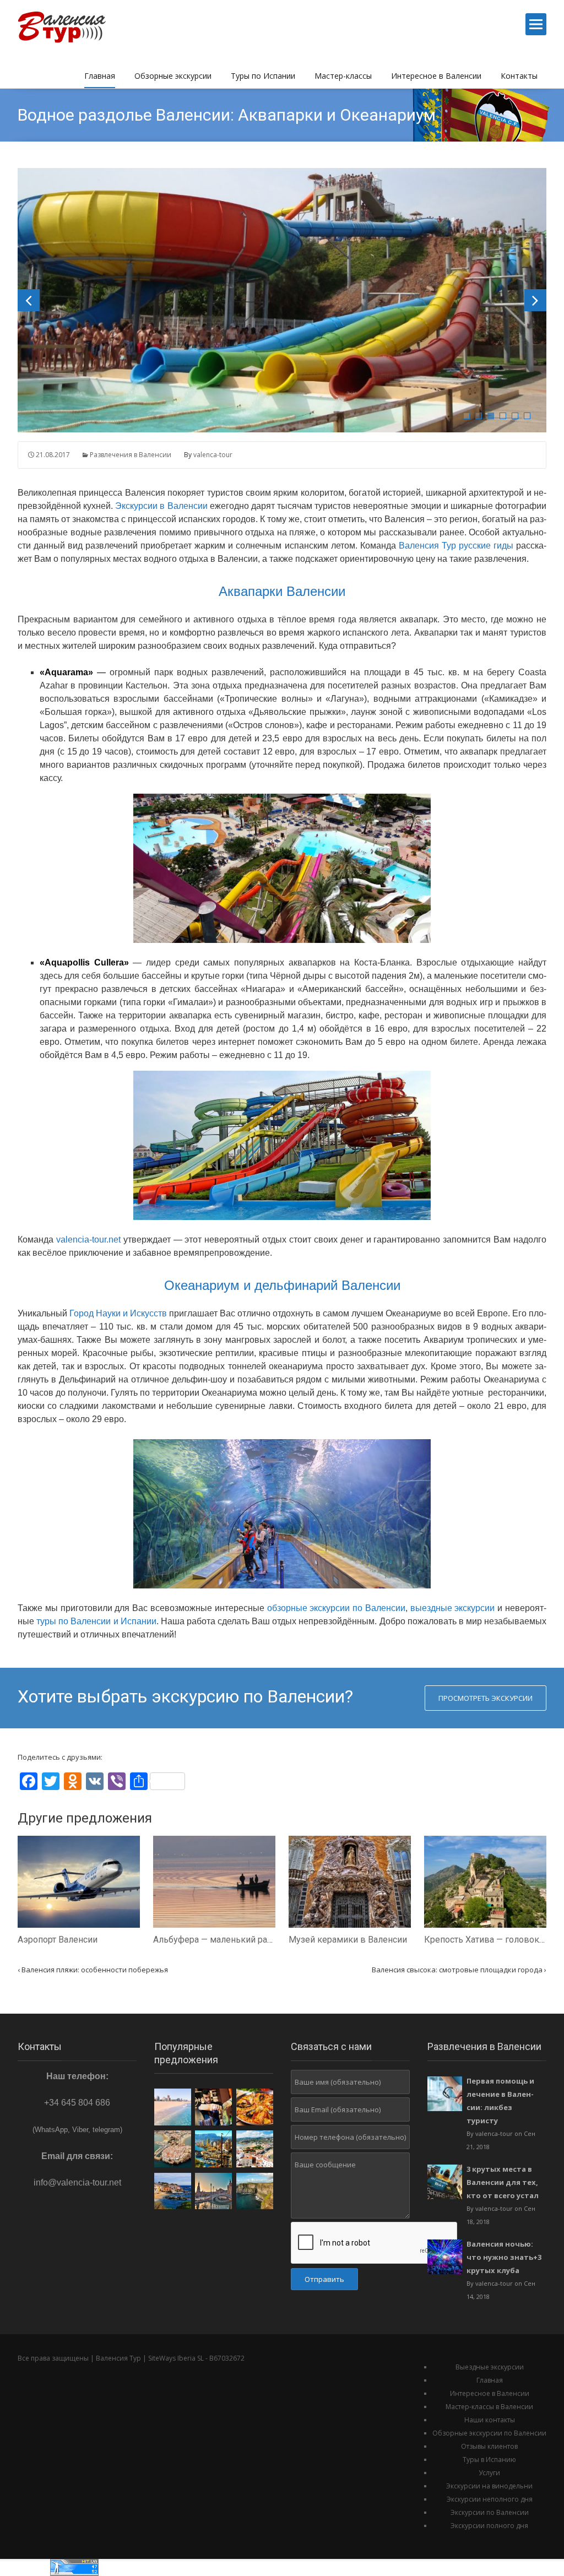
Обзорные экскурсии (173, 76)
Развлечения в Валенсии (131, 455)
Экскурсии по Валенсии (490, 2512)
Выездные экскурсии (490, 2367)
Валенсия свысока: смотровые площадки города (459, 1970)
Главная (100, 76)
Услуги (489, 2473)
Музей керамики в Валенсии (348, 1940)
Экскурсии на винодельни (489, 2486)
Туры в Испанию (489, 2460)
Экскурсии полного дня (489, 2526)
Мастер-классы (343, 76)
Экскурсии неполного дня (490, 2499)
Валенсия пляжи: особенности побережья (93, 1970)
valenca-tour (213, 455)
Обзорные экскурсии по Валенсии (489, 2433)
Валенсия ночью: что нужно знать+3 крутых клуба (504, 2257)
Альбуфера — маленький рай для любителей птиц (256, 1940)
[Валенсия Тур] (68, 25)
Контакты (519, 76)
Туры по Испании (263, 76)
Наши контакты (490, 2420)
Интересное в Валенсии (436, 76)
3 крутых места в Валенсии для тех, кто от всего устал (503, 2182)
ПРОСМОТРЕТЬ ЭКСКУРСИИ (486, 1698)
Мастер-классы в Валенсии (489, 2407)
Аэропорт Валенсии (58, 1940)
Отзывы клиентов (489, 2446)
